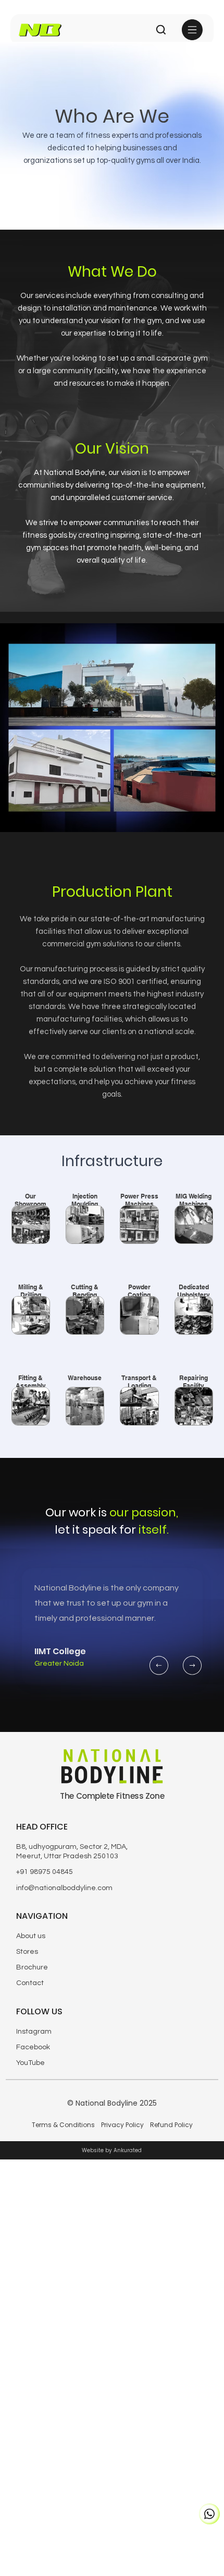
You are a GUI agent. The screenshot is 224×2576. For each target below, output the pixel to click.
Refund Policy (171, 2125)
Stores (27, 1952)
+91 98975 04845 (45, 1872)
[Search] (161, 30)
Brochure (32, 1967)
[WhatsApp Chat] (209, 2514)
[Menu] (193, 30)
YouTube (30, 2063)
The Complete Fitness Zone (112, 1796)
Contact (30, 1983)
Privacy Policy (122, 2125)
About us (31, 1936)
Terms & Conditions (63, 2125)
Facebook (33, 2047)
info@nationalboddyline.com (64, 1888)
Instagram (34, 2032)
